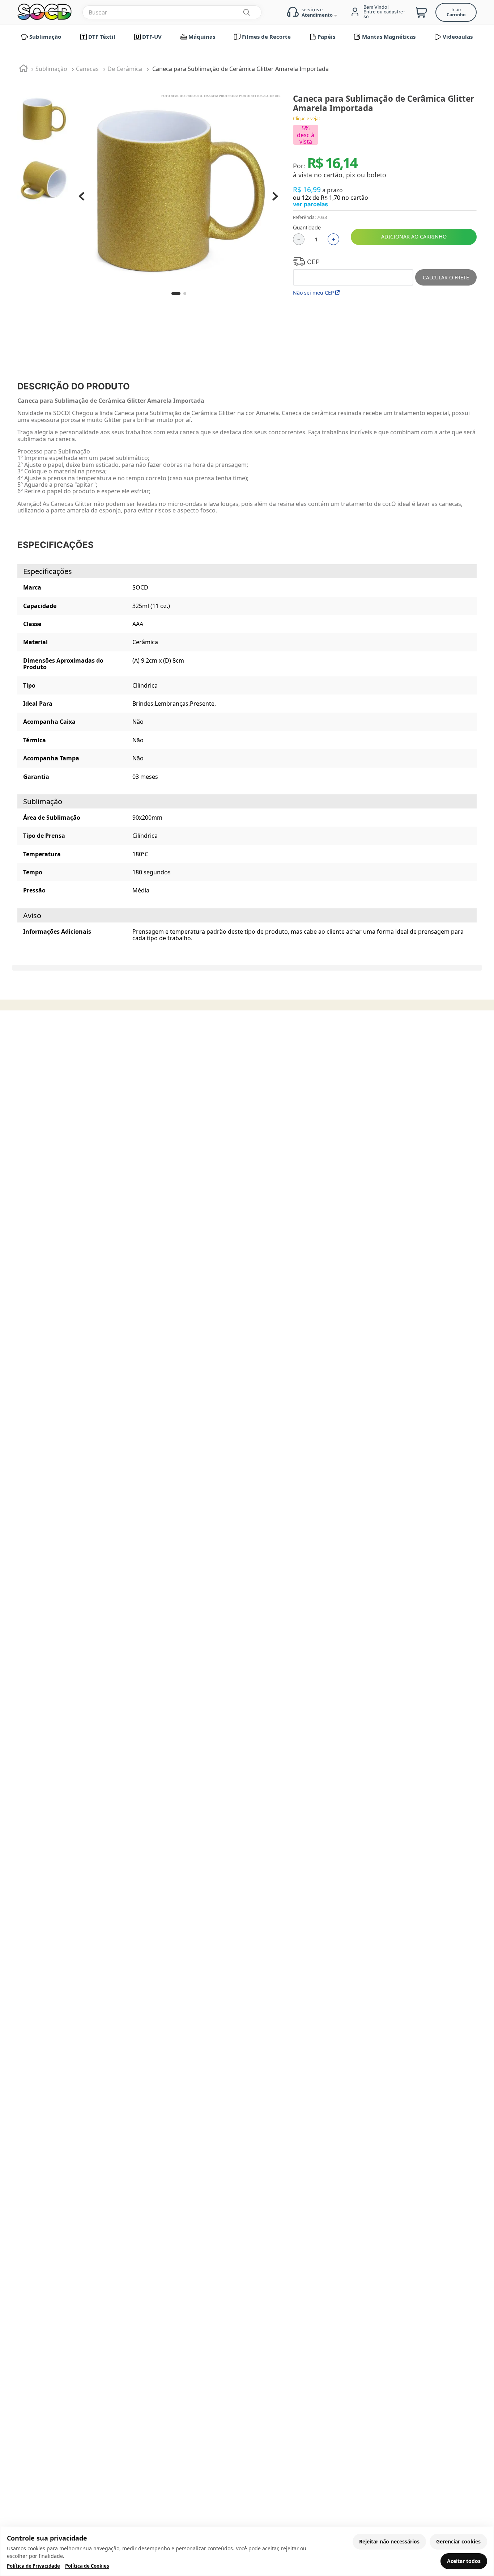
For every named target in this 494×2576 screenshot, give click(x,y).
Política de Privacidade (33, 2566)
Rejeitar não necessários (389, 2541)
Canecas (87, 69)
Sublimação (51, 69)
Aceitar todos (464, 2561)
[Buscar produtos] (246, 12)
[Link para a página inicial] (24, 69)
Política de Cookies (87, 2566)
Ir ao (456, 12)
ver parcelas (310, 204)
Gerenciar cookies (458, 2541)
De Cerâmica (125, 69)
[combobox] (172, 12)
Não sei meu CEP (313, 293)
